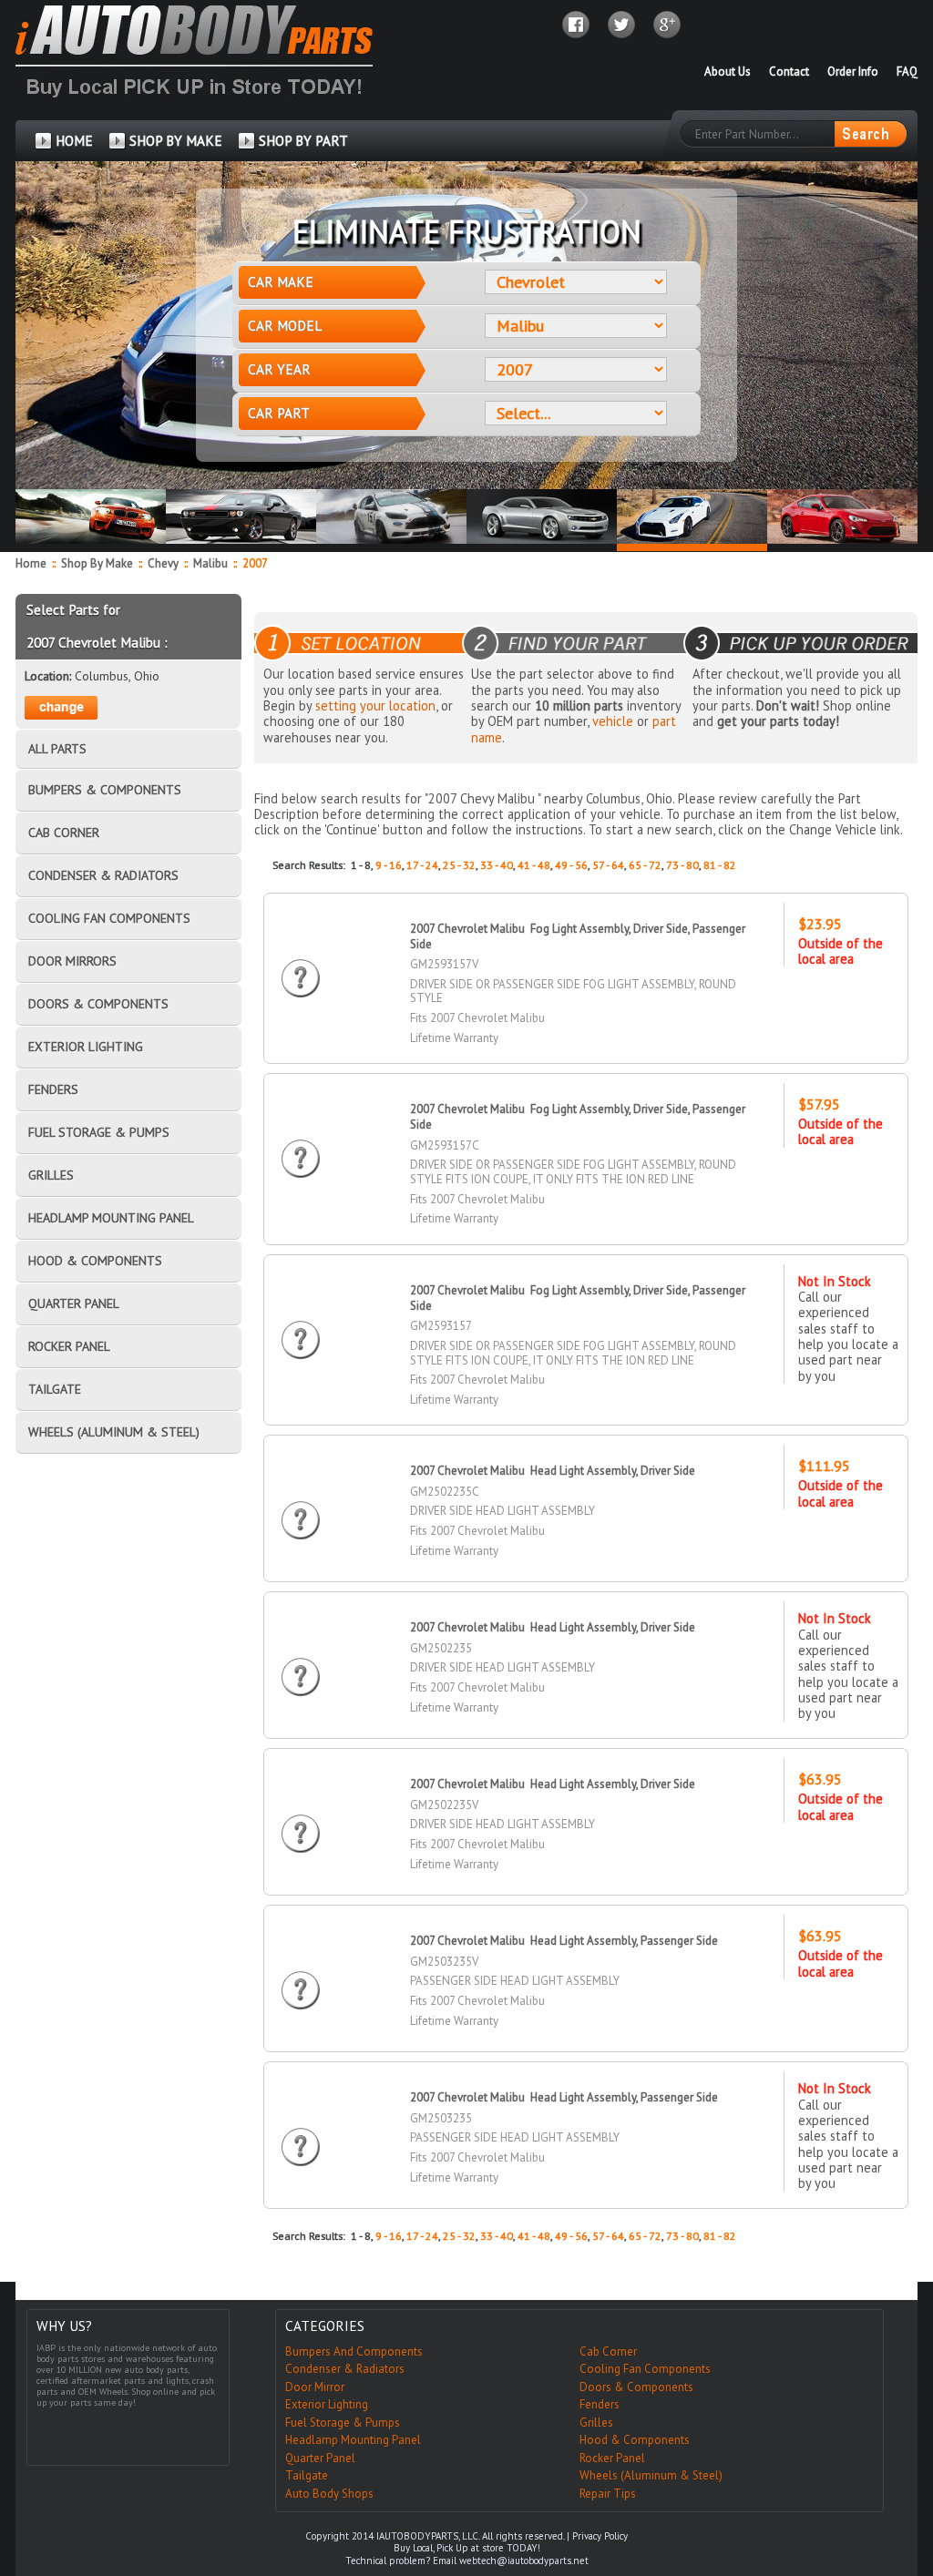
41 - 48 (534, 865)
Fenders (600, 2404)
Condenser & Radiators (345, 2369)
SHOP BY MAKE (176, 141)
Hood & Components (635, 2440)
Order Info (853, 72)
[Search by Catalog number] (870, 134)
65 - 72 (645, 865)
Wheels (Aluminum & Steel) (651, 2475)
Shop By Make (97, 563)
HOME (74, 141)
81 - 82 (720, 865)
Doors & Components (636, 2387)
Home (31, 563)
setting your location (375, 705)
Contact (789, 72)
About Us (728, 72)
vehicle (613, 721)
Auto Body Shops (329, 2494)
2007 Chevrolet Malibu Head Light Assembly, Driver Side (553, 1471)
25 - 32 (459, 865)
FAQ (907, 72)
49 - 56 (571, 865)
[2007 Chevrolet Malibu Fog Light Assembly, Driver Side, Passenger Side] (301, 961)
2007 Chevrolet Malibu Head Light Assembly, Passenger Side (564, 1941)
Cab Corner (608, 2351)
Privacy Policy (600, 2536)
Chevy (164, 563)
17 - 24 (422, 865)
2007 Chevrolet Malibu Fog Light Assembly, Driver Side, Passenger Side (578, 936)
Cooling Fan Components (645, 2369)
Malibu (212, 563)
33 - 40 (497, 865)
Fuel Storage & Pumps (343, 2423)
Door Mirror (315, 2387)
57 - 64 (608, 865)
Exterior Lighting (327, 2404)
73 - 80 (682, 865)
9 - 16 (389, 865)
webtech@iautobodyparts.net (524, 2561)
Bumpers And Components (354, 2351)
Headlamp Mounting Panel (353, 2440)
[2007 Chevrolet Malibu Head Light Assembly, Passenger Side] (301, 1973)
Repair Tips (608, 2494)
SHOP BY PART (303, 141)
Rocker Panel (612, 2458)
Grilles (596, 2423)
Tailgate (307, 2475)
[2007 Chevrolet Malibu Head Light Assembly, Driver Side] (301, 1503)
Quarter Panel (320, 2458)
